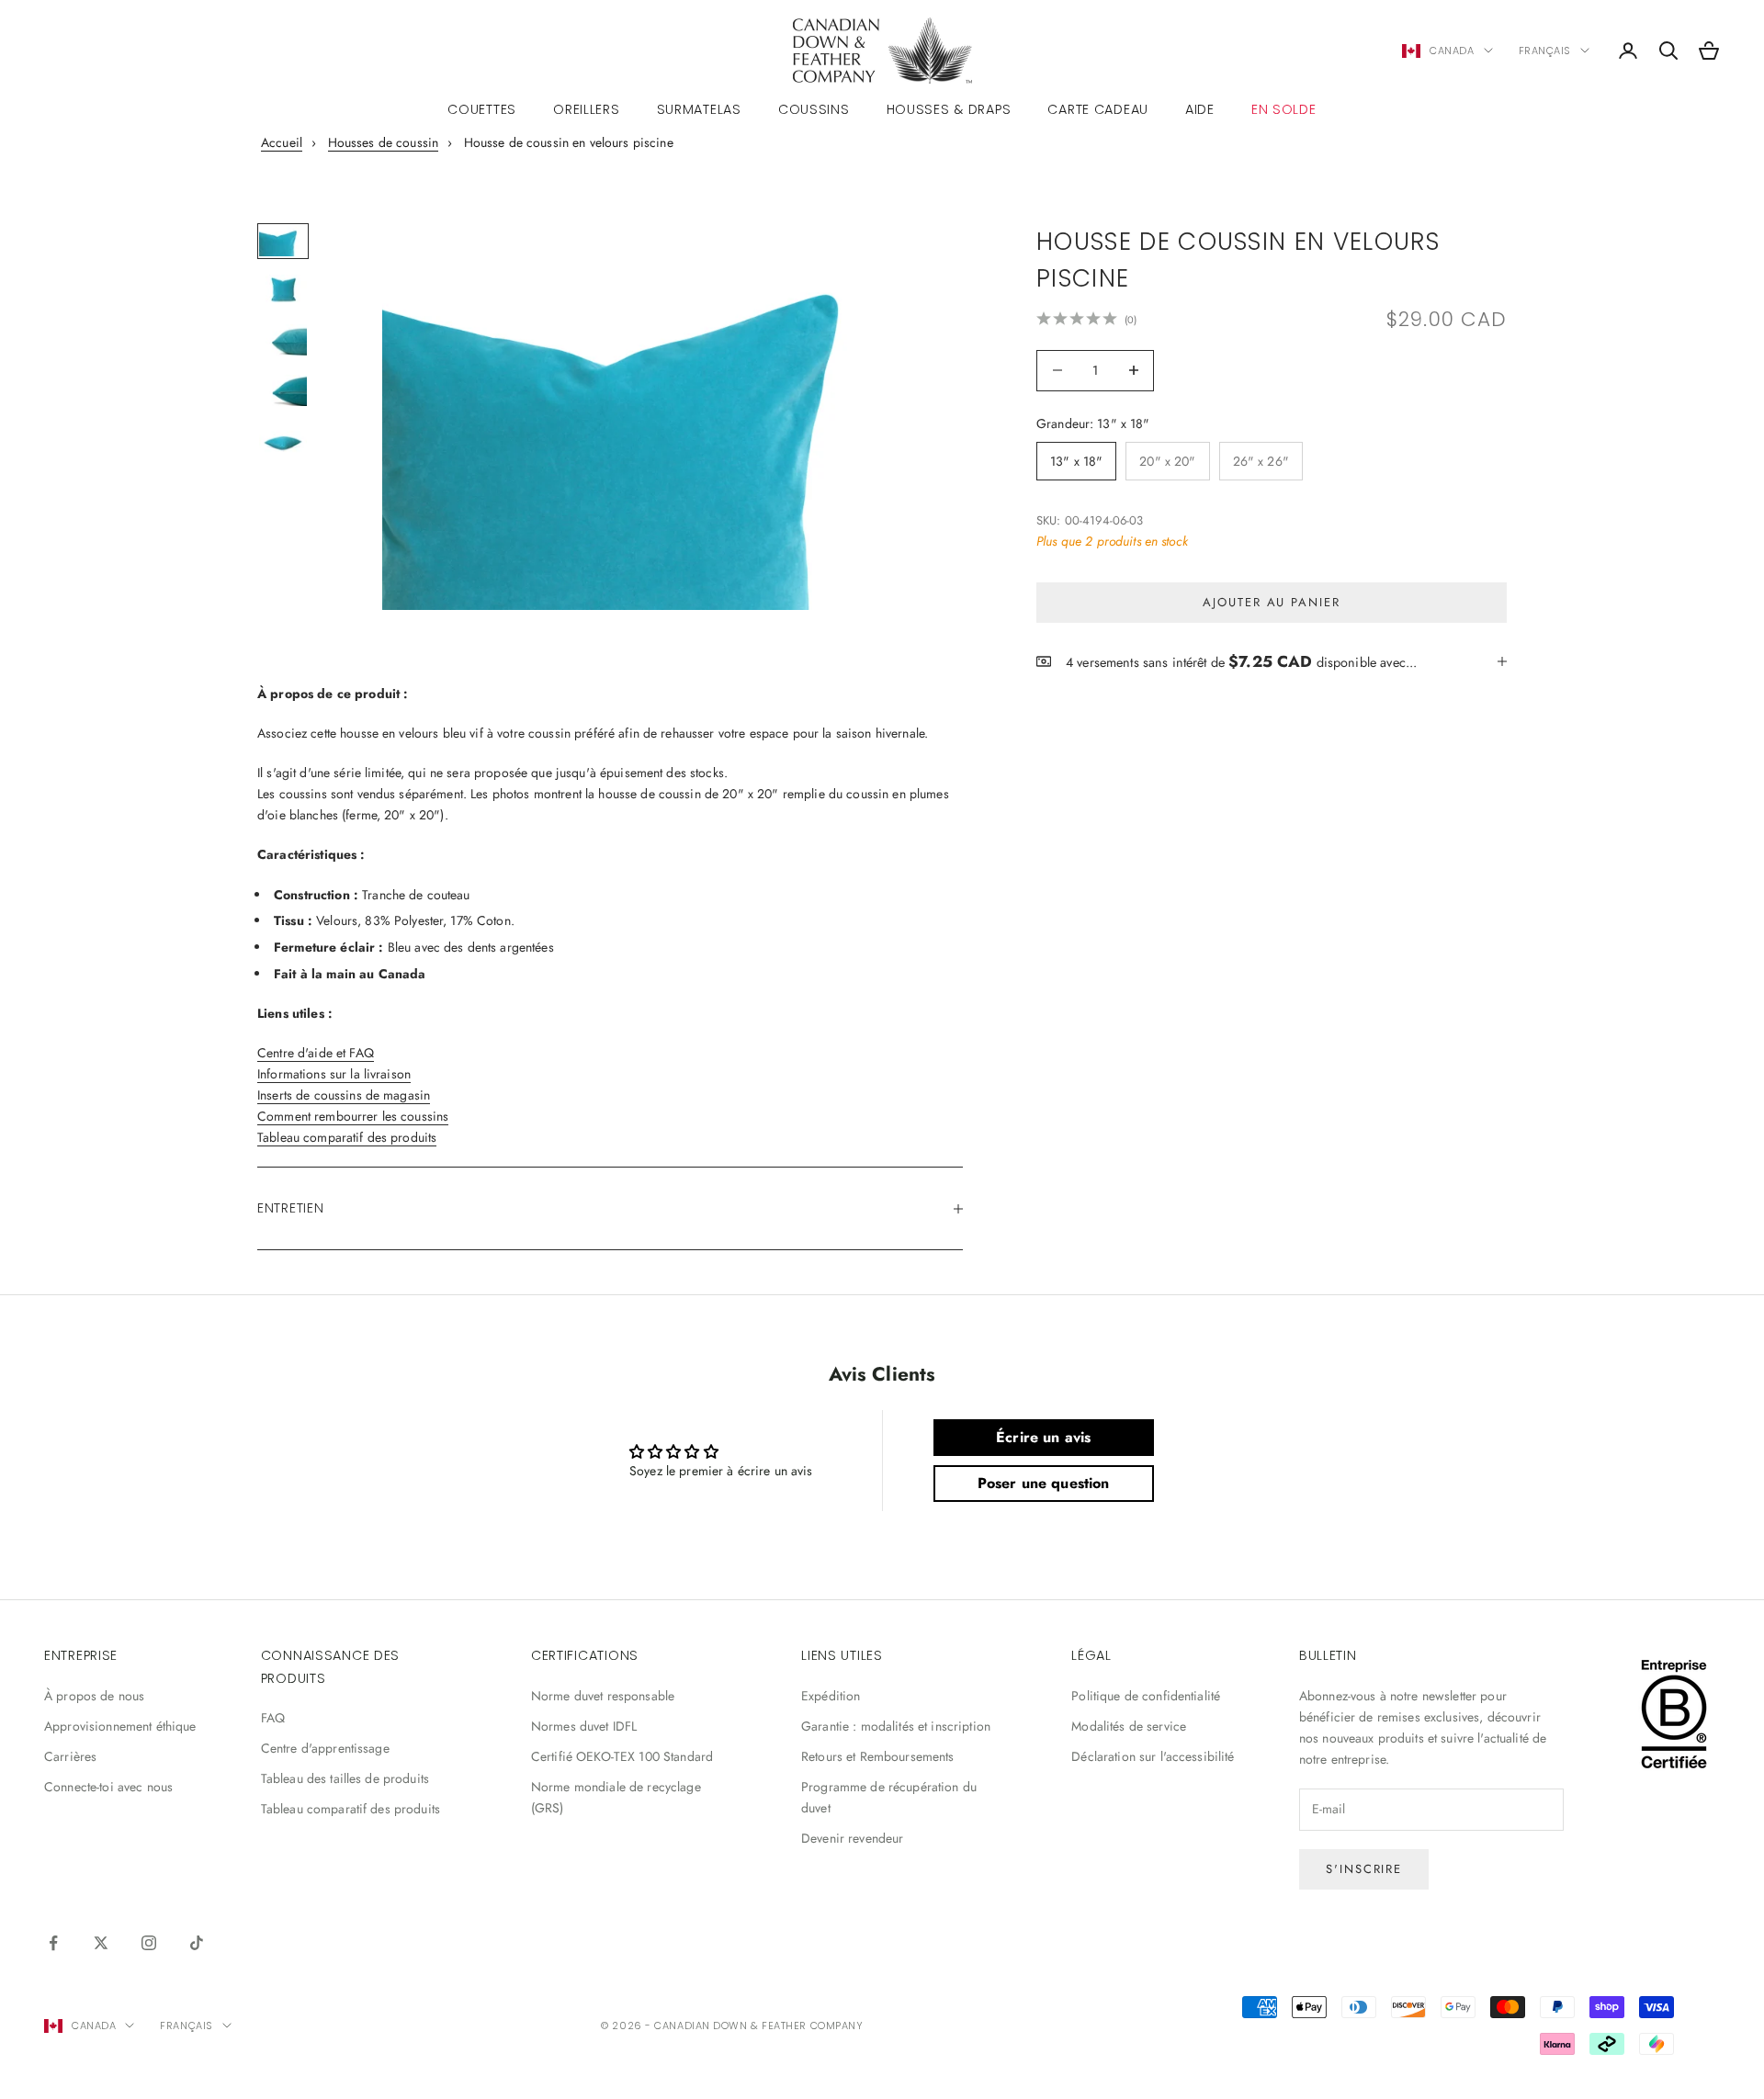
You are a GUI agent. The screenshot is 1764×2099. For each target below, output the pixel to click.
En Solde (1284, 109)
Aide (1200, 109)
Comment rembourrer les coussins (353, 1116)
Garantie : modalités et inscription (896, 1726)
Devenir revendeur (852, 1838)
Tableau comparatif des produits (347, 1137)
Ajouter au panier (1272, 601)
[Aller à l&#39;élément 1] (283, 241)
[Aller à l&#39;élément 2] (283, 290)
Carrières (70, 1756)
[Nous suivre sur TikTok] (197, 1943)
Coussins (814, 109)
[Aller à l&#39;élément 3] (283, 340)
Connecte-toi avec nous (108, 1787)
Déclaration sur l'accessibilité (1153, 1756)
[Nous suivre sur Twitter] (101, 1943)
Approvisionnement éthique (120, 1726)
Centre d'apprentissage (325, 1748)
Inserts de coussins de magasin (344, 1095)
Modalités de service (1129, 1726)
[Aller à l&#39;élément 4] (283, 390)
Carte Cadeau (1098, 109)
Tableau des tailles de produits (345, 1778)
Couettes (482, 109)
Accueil (282, 142)
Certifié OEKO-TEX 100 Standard (622, 1756)
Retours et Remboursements (878, 1756)
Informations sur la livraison (334, 1074)
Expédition (831, 1696)
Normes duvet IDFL (584, 1726)
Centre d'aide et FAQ (316, 1053)
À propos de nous (94, 1696)
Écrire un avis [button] (1043, 1437)
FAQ (273, 1718)
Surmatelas (699, 109)
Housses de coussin (384, 142)
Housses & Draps (949, 109)
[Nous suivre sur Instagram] (149, 1943)
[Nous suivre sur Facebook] (53, 1943)
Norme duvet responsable (603, 1696)
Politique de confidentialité (1146, 1696)
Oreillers (586, 109)
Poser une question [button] (1044, 1483)
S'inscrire (1364, 1869)
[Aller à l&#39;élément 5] (283, 440)
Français (1545, 51)
